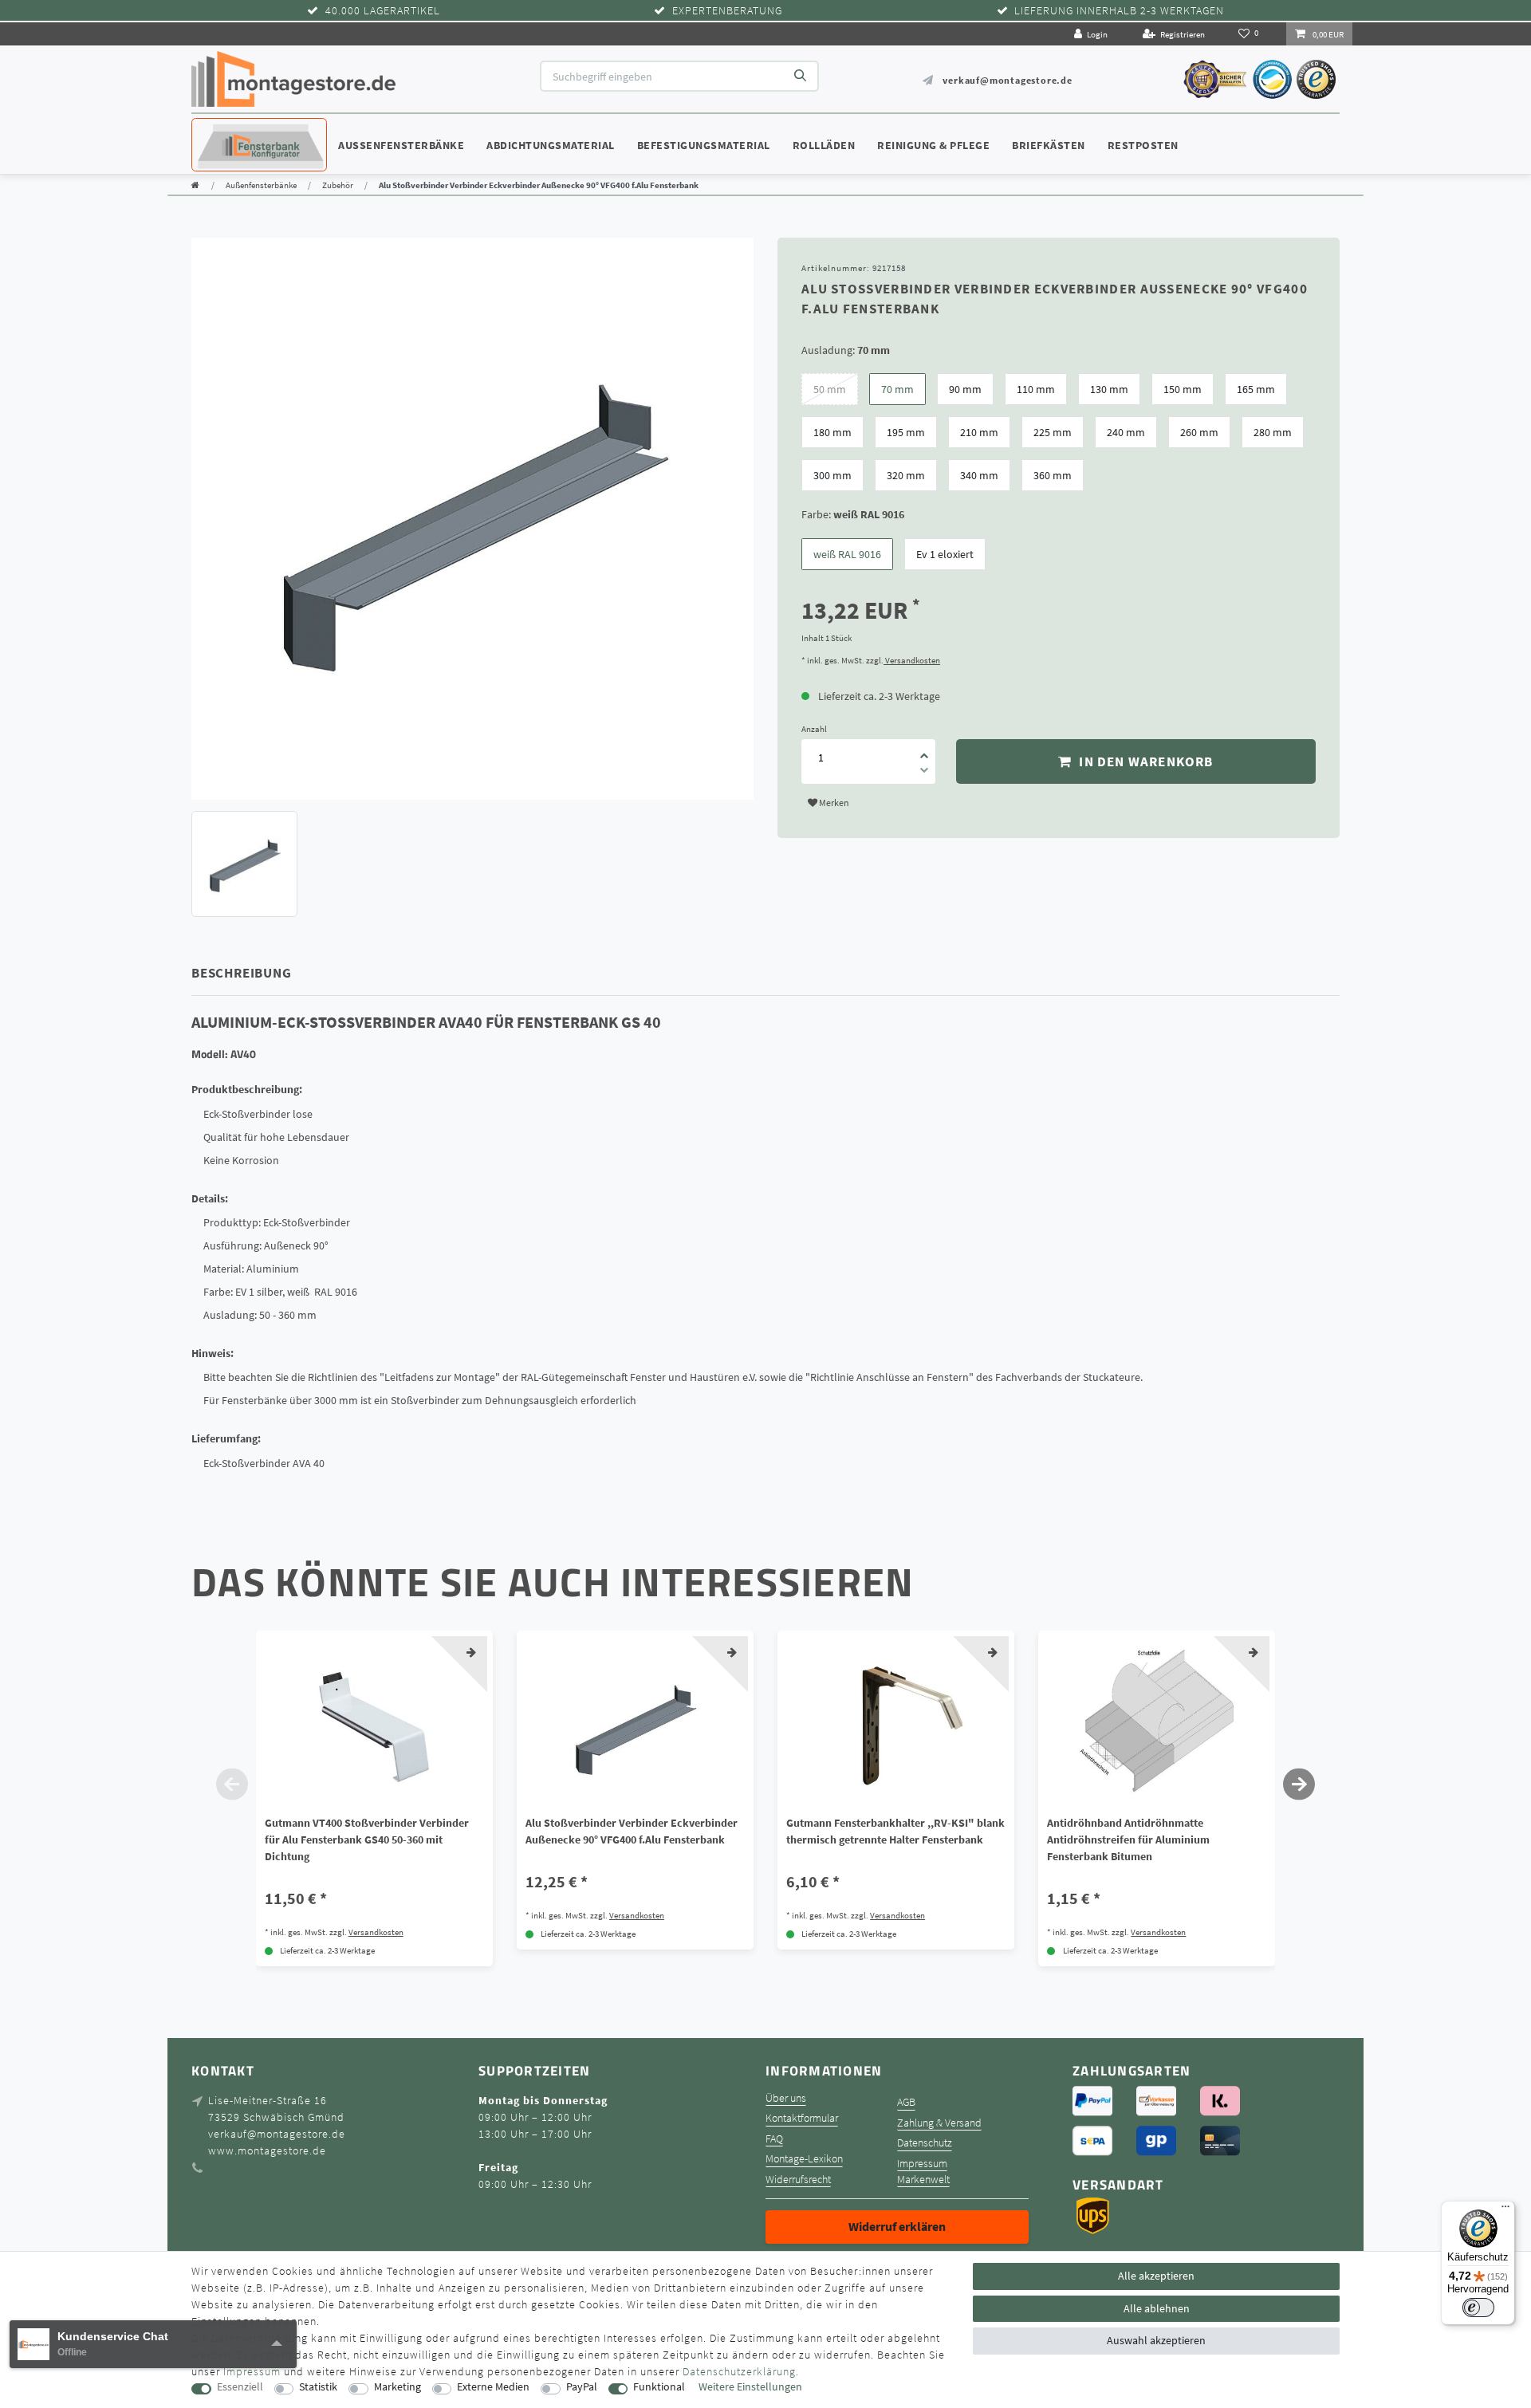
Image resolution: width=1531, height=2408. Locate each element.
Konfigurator (239, 130)
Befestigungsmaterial (704, 145)
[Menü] (1505, 2210)
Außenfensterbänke (401, 145)
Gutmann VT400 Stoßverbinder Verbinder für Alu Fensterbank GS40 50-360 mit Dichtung (367, 1839)
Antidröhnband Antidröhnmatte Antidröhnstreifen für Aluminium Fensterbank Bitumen (1128, 1839)
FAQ (774, 2139)
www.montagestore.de (267, 2150)
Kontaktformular (802, 2118)
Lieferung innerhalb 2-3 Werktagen (1119, 11)
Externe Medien (493, 2387)
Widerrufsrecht (798, 2180)
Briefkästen (1049, 145)
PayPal (582, 2387)
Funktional (659, 2387)
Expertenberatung (727, 11)
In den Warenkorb (1144, 761)
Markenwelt (923, 2180)
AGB (906, 2102)
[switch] (1478, 2308)
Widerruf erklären (897, 2226)
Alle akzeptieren (1156, 2276)
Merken (833, 803)
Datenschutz (925, 2143)
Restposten (1143, 145)
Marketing (398, 2387)
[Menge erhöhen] (924, 750)
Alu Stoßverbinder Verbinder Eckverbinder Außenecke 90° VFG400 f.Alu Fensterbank (632, 1831)
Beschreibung (242, 973)
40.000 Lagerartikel (383, 11)
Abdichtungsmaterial (551, 145)
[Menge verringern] (924, 773)
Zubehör (338, 185)
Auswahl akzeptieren (1156, 2340)
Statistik (318, 2387)
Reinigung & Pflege (933, 145)
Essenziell (240, 2387)
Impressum (922, 2164)
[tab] (264, 973)
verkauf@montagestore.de (1007, 80)
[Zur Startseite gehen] (195, 185)
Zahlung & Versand (939, 2123)
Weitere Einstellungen (750, 2387)
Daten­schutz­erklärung (739, 2371)
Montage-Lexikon (804, 2159)
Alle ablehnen (1157, 2308)
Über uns (786, 2098)
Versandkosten (912, 660)
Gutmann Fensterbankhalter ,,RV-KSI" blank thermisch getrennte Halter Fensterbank (895, 1831)
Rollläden (824, 145)
